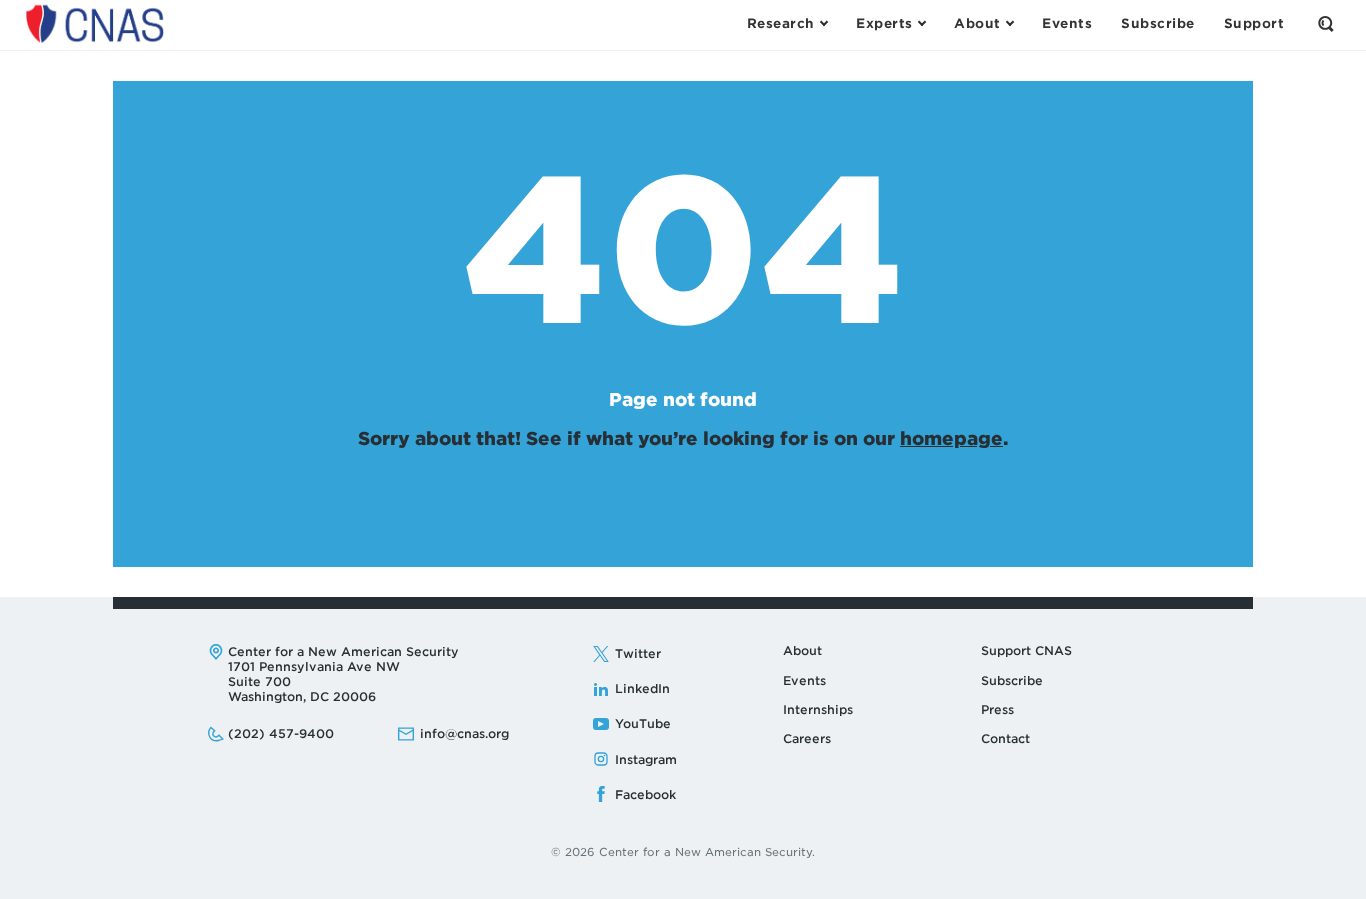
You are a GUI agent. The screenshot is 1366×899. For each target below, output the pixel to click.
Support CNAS (1026, 650)
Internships (818, 709)
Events (804, 680)
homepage (951, 438)
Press (997, 709)
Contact (1005, 738)
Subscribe (1012, 680)
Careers (807, 738)
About (802, 650)
